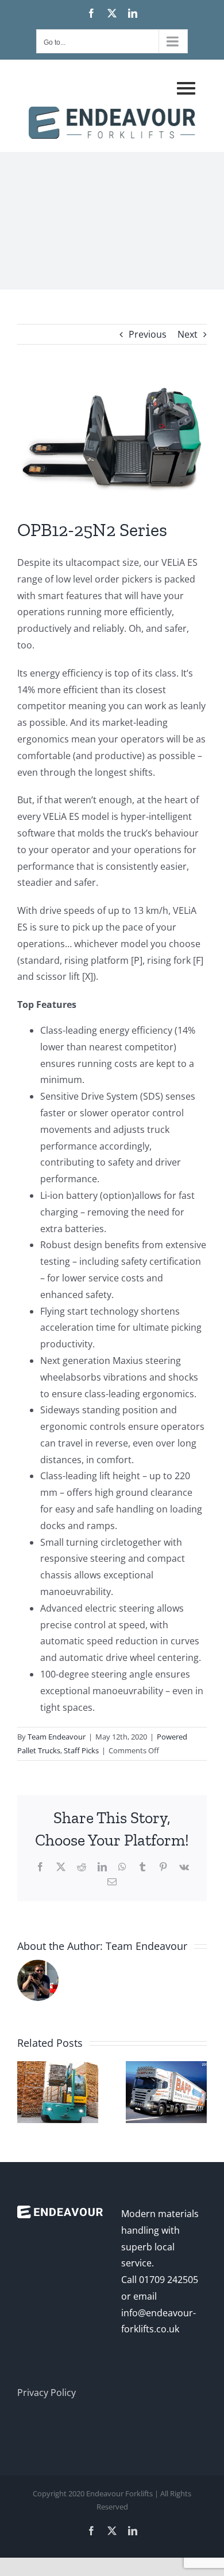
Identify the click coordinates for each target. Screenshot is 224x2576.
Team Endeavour (57, 1737)
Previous (148, 334)
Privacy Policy (47, 2393)
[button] (112, 1369)
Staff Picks (81, 1750)
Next (188, 334)
